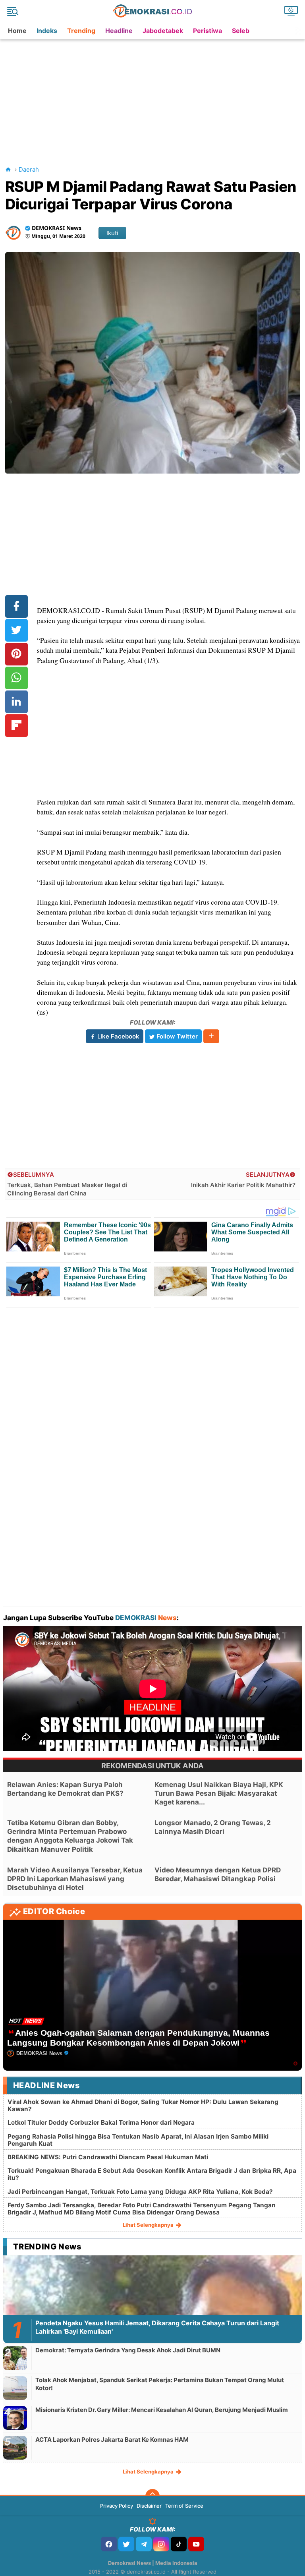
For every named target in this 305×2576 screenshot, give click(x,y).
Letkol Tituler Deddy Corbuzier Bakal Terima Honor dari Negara (101, 2122)
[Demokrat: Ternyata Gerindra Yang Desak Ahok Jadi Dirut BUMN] (15, 2358)
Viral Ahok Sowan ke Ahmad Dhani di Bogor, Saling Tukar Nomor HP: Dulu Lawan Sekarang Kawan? (143, 2105)
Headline (119, 31)
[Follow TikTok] (179, 2544)
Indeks (47, 31)
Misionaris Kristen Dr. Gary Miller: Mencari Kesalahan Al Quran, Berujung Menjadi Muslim (162, 2410)
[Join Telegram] (144, 2544)
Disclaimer (149, 2506)
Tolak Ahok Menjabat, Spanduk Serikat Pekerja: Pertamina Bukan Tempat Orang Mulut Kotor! (160, 2384)
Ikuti (112, 233)
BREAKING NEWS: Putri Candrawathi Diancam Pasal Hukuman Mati (108, 2157)
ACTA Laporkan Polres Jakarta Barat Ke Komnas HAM (112, 2440)
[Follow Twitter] (126, 2544)
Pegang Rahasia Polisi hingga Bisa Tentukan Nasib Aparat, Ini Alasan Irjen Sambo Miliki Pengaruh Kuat (138, 2140)
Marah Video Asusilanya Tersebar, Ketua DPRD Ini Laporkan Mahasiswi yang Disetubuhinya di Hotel (75, 1879)
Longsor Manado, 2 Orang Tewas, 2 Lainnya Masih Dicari (213, 1827)
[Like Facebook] (109, 2544)
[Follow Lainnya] (211, 1036)
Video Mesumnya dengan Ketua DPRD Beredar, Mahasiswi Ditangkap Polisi (218, 1874)
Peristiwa (208, 31)
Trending (81, 31)
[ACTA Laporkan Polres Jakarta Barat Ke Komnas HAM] (15, 2447)
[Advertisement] (154, 95)
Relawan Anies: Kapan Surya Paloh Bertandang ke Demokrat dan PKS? (65, 1789)
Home (17, 31)
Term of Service (184, 2506)
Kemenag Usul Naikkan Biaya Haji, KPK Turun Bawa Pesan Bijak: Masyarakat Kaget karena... (219, 1793)
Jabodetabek (163, 31)
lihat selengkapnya (149, 2225)
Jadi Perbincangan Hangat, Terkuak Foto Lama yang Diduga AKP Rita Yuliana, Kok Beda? (140, 2192)
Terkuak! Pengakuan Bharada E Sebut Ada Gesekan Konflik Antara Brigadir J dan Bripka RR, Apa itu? (152, 2174)
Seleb (241, 31)
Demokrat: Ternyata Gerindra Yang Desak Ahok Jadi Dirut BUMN (128, 2350)
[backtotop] (152, 2496)
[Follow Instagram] (161, 2544)
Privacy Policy (117, 2506)
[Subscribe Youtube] (196, 2544)
